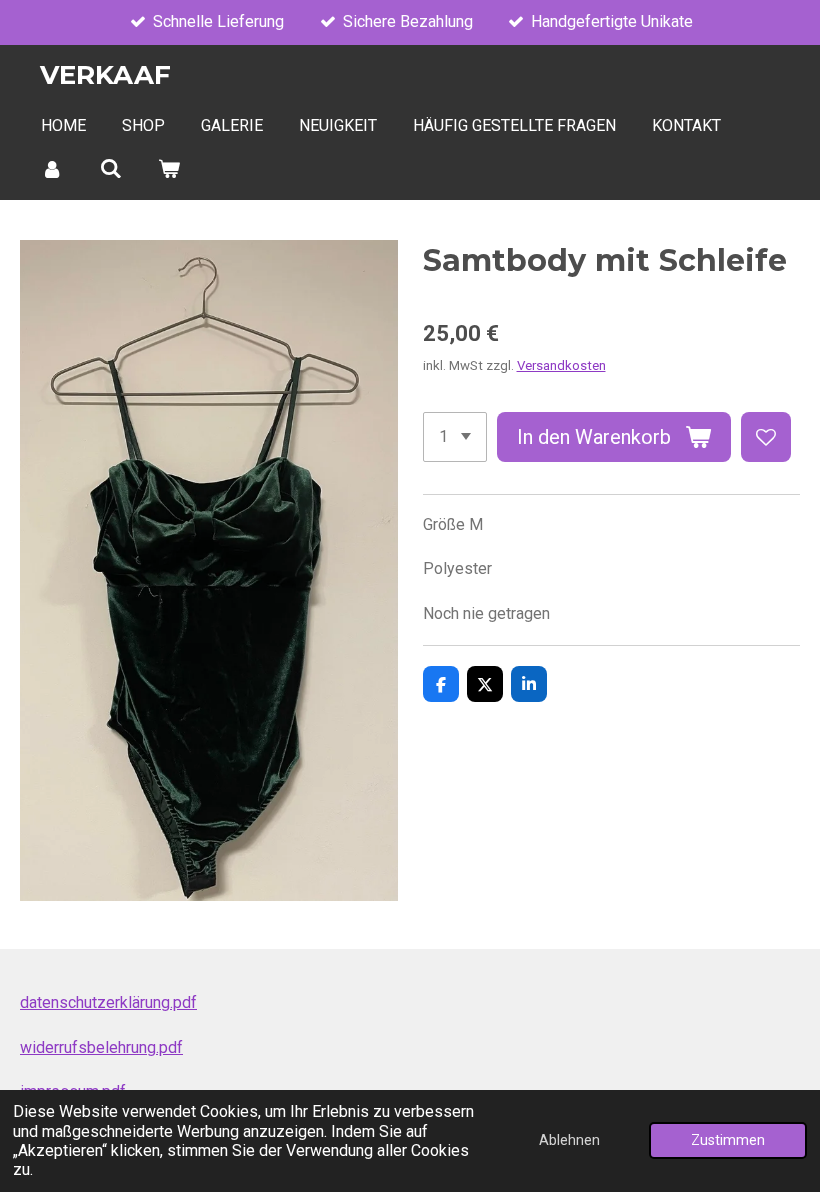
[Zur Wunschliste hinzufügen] (766, 437)
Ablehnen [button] (569, 1140)
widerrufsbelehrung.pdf (101, 1047)
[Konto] (52, 168)
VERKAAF (105, 75)
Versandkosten (561, 365)
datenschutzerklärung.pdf (108, 1002)
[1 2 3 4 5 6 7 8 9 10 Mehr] (455, 437)
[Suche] (110, 168)
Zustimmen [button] (728, 1140)
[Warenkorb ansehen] (169, 168)
